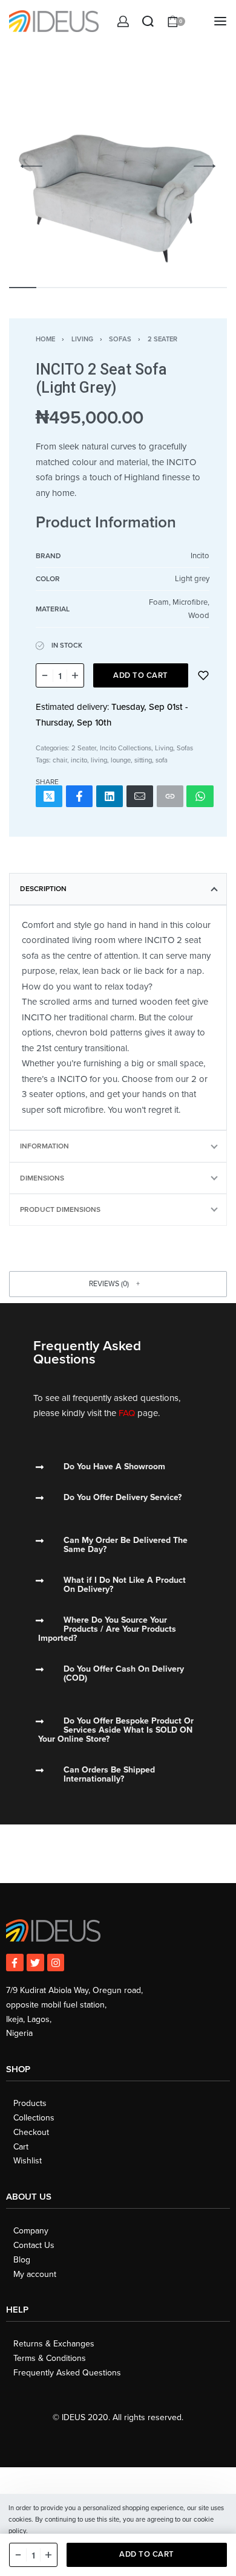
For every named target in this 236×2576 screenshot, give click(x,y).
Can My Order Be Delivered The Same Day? (126, 1545)
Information (44, 1146)
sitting (143, 760)
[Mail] (140, 797)
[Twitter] (35, 1963)
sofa (162, 760)
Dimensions (42, 1178)
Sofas (120, 339)
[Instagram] (56, 1963)
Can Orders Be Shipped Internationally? (109, 1774)
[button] (118, 1284)
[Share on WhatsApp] (200, 797)
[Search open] (148, 21)
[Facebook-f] (15, 1963)
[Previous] (31, 166)
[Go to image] (23, 288)
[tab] (118, 889)
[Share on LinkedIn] (110, 797)
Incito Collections (126, 748)
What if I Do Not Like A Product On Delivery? (125, 1585)
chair (60, 760)
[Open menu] (220, 21)
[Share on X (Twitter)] (49, 797)
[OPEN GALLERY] (118, 166)
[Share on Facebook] (79, 797)
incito (79, 760)
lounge (121, 760)
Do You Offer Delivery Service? (123, 1497)
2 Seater (162, 339)
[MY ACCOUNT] (123, 21)
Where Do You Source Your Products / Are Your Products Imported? (107, 1629)
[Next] (205, 166)
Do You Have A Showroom (114, 1467)
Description (43, 889)
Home (45, 339)
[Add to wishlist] (203, 675)
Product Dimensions (60, 1209)
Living (82, 339)
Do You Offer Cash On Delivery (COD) (124, 1673)
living (99, 760)
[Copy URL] (170, 797)
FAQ (127, 1413)
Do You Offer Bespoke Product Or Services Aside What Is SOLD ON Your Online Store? (116, 1730)
